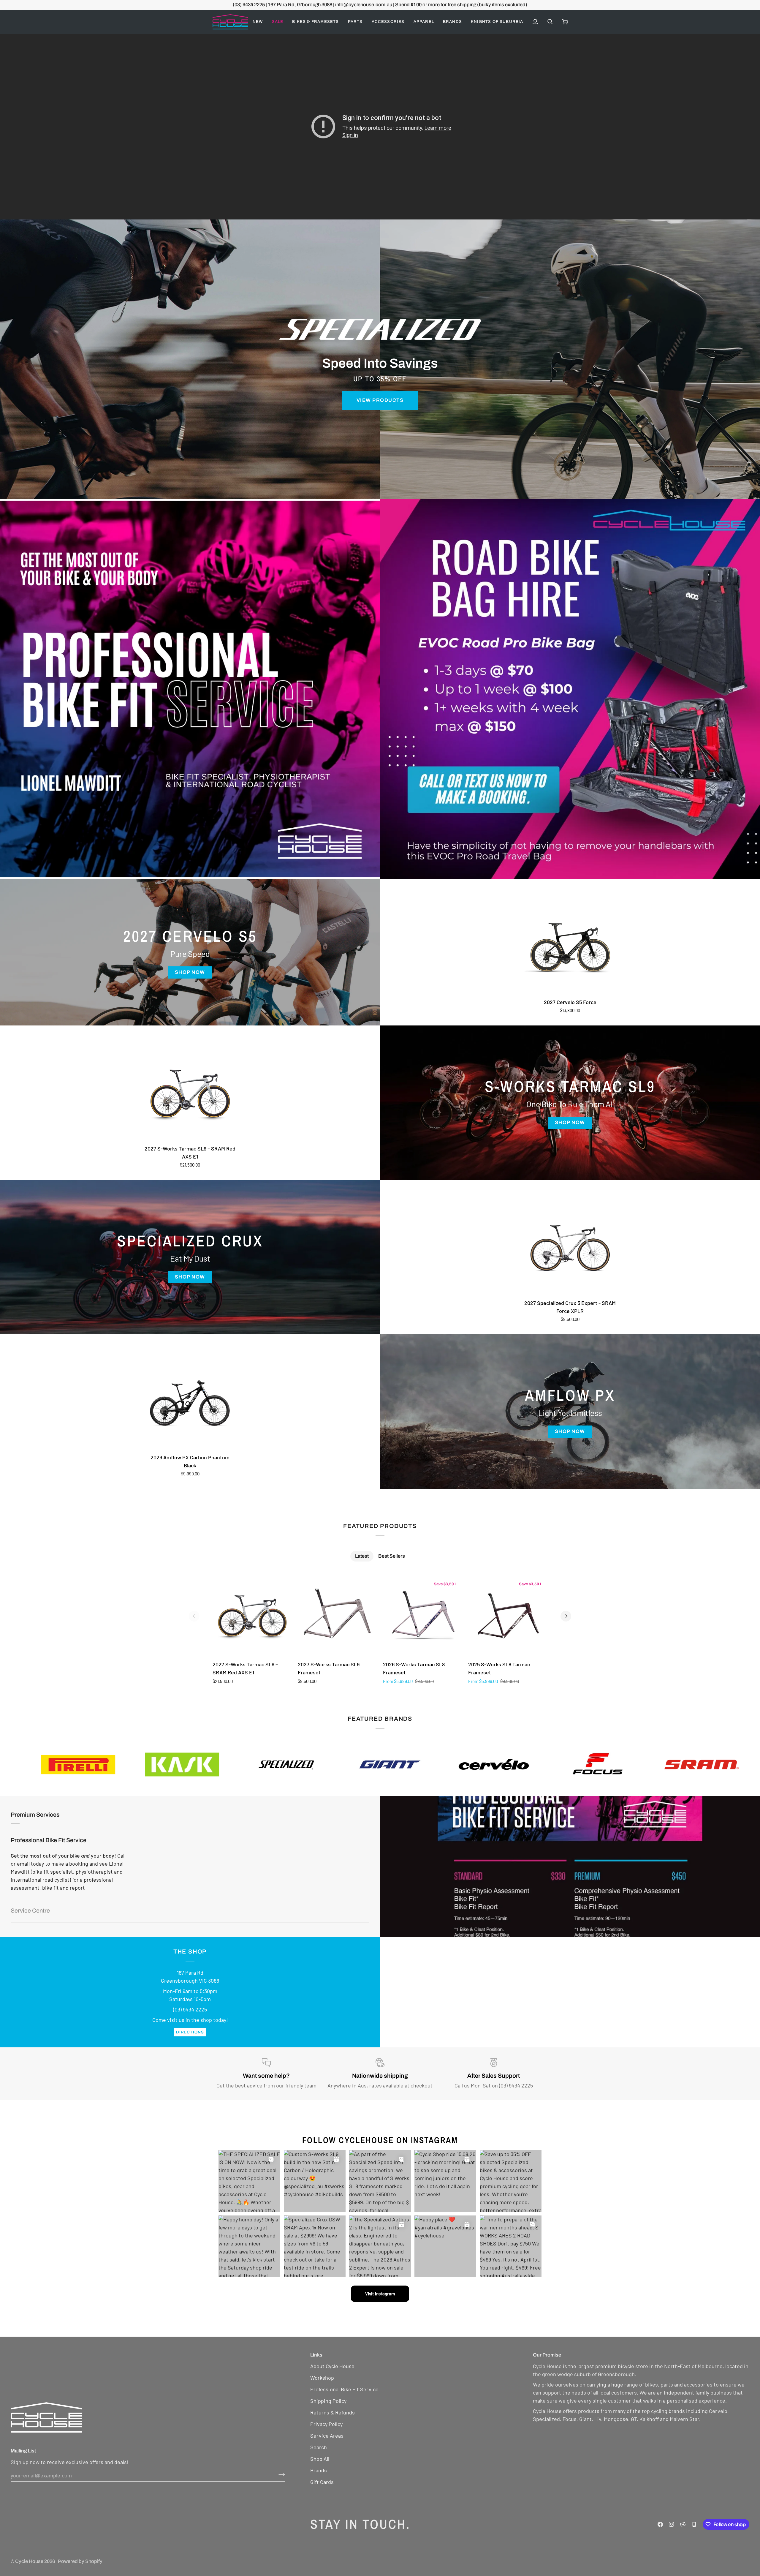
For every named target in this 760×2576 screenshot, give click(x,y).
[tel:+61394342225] (694, 2524)
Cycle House (29, 2561)
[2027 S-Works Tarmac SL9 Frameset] (337, 1616)
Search (319, 2447)
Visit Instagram (380, 2294)
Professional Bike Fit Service (49, 1840)
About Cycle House (332, 2366)
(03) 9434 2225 (249, 5)
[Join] (280, 2474)
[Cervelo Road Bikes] (190, 689)
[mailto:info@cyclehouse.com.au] (683, 2524)
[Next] (566, 1616)
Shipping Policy (328, 2401)
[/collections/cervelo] (129, 1765)
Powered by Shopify (80, 2561)
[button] (278, 22)
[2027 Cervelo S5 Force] (570, 947)
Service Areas (327, 2436)
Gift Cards (322, 2482)
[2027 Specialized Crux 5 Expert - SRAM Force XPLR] (570, 1248)
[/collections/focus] (232, 1765)
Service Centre (30, 1911)
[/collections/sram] (336, 1765)
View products (380, 400)
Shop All (320, 2459)
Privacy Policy (326, 2424)
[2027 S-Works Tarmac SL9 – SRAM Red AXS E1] (190, 1094)
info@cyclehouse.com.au (364, 5)
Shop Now (190, 972)
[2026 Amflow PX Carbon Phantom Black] (190, 1403)
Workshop (322, 2378)
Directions (190, 2032)
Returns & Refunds (332, 2412)
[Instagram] (672, 2524)
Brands (319, 2470)
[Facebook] (660, 2524)
